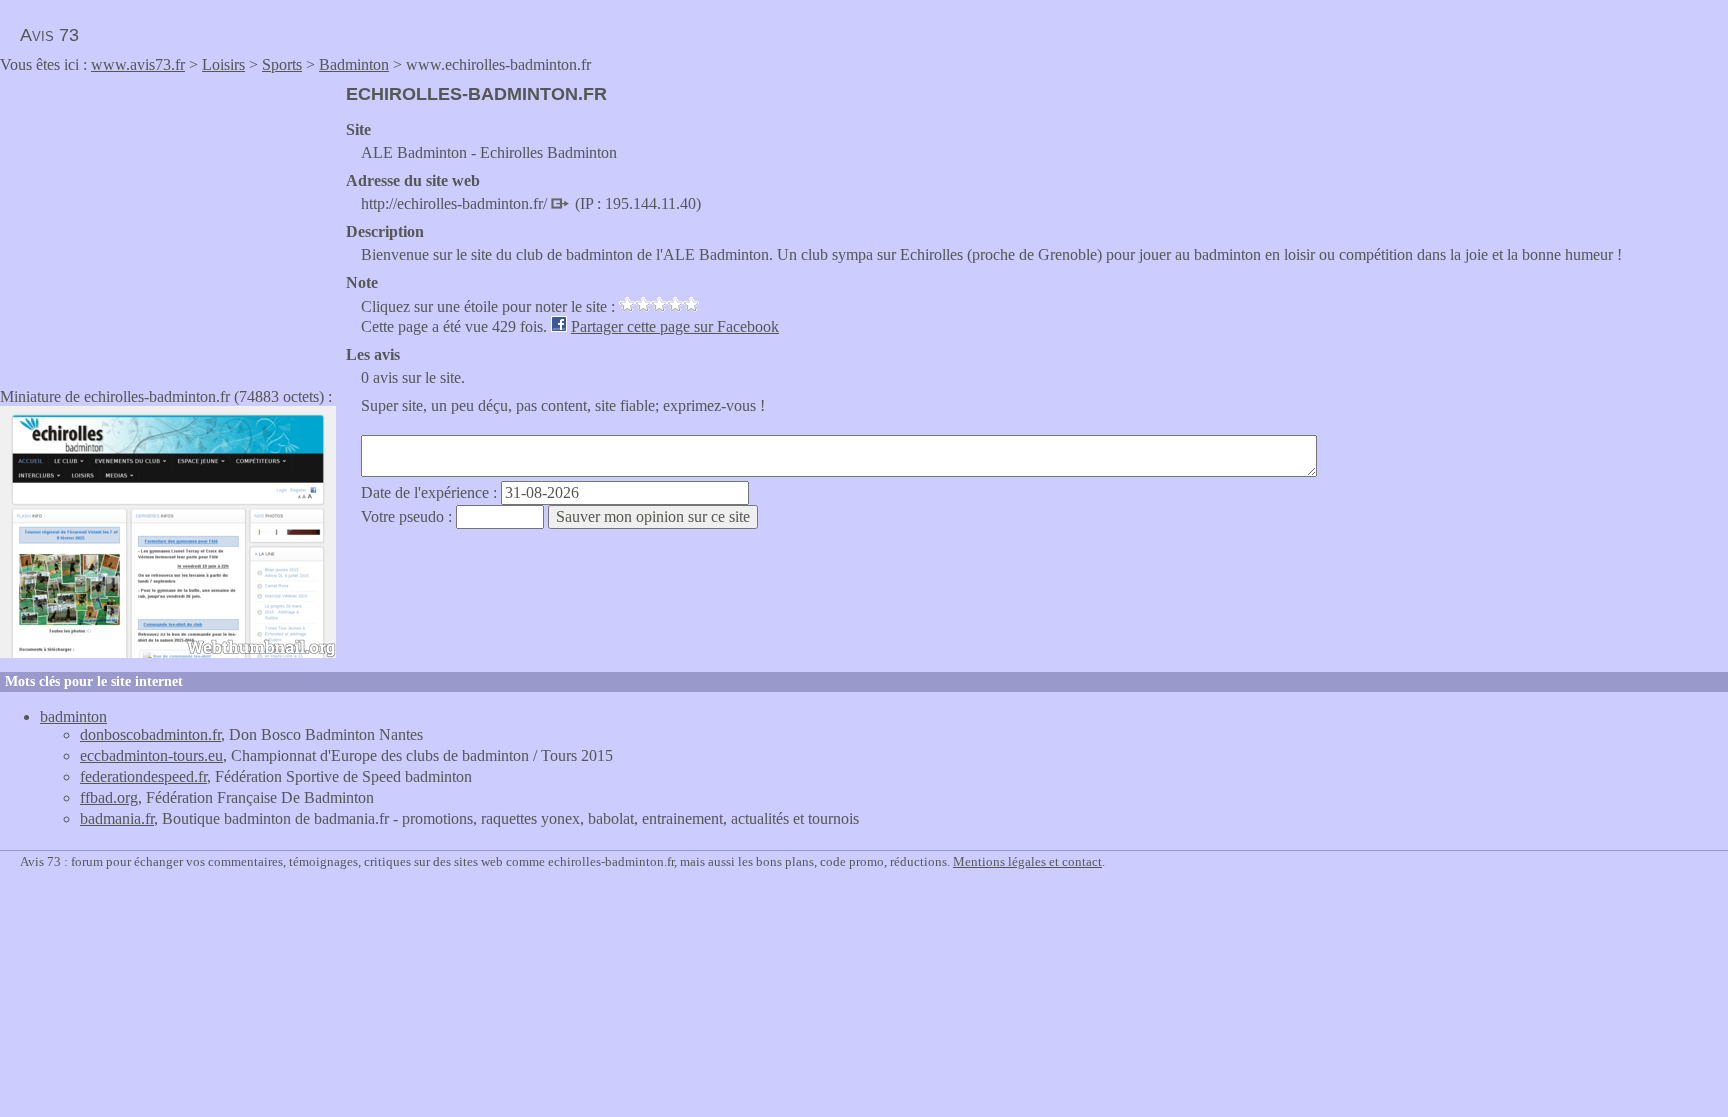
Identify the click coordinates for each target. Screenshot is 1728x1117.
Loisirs (223, 64)
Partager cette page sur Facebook (675, 326)
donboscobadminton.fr (150, 734)
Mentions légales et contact (1027, 861)
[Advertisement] (168, 224)
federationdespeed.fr (143, 776)
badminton (73, 716)
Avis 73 (49, 35)
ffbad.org (109, 797)
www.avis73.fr (138, 64)
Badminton (354, 64)
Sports (282, 64)
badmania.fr (117, 818)
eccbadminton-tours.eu (151, 755)
